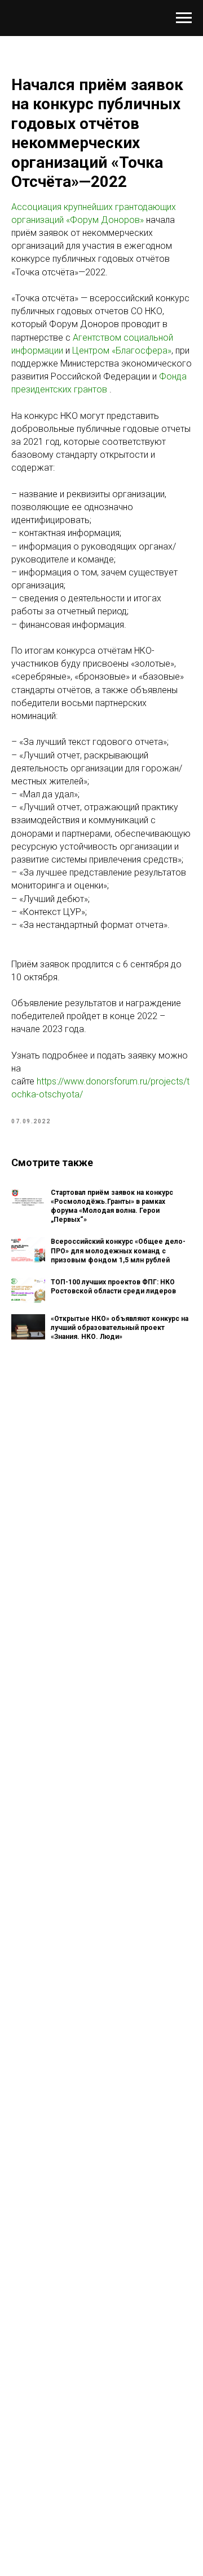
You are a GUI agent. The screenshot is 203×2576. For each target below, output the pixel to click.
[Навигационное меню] (184, 18)
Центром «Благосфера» (122, 351)
